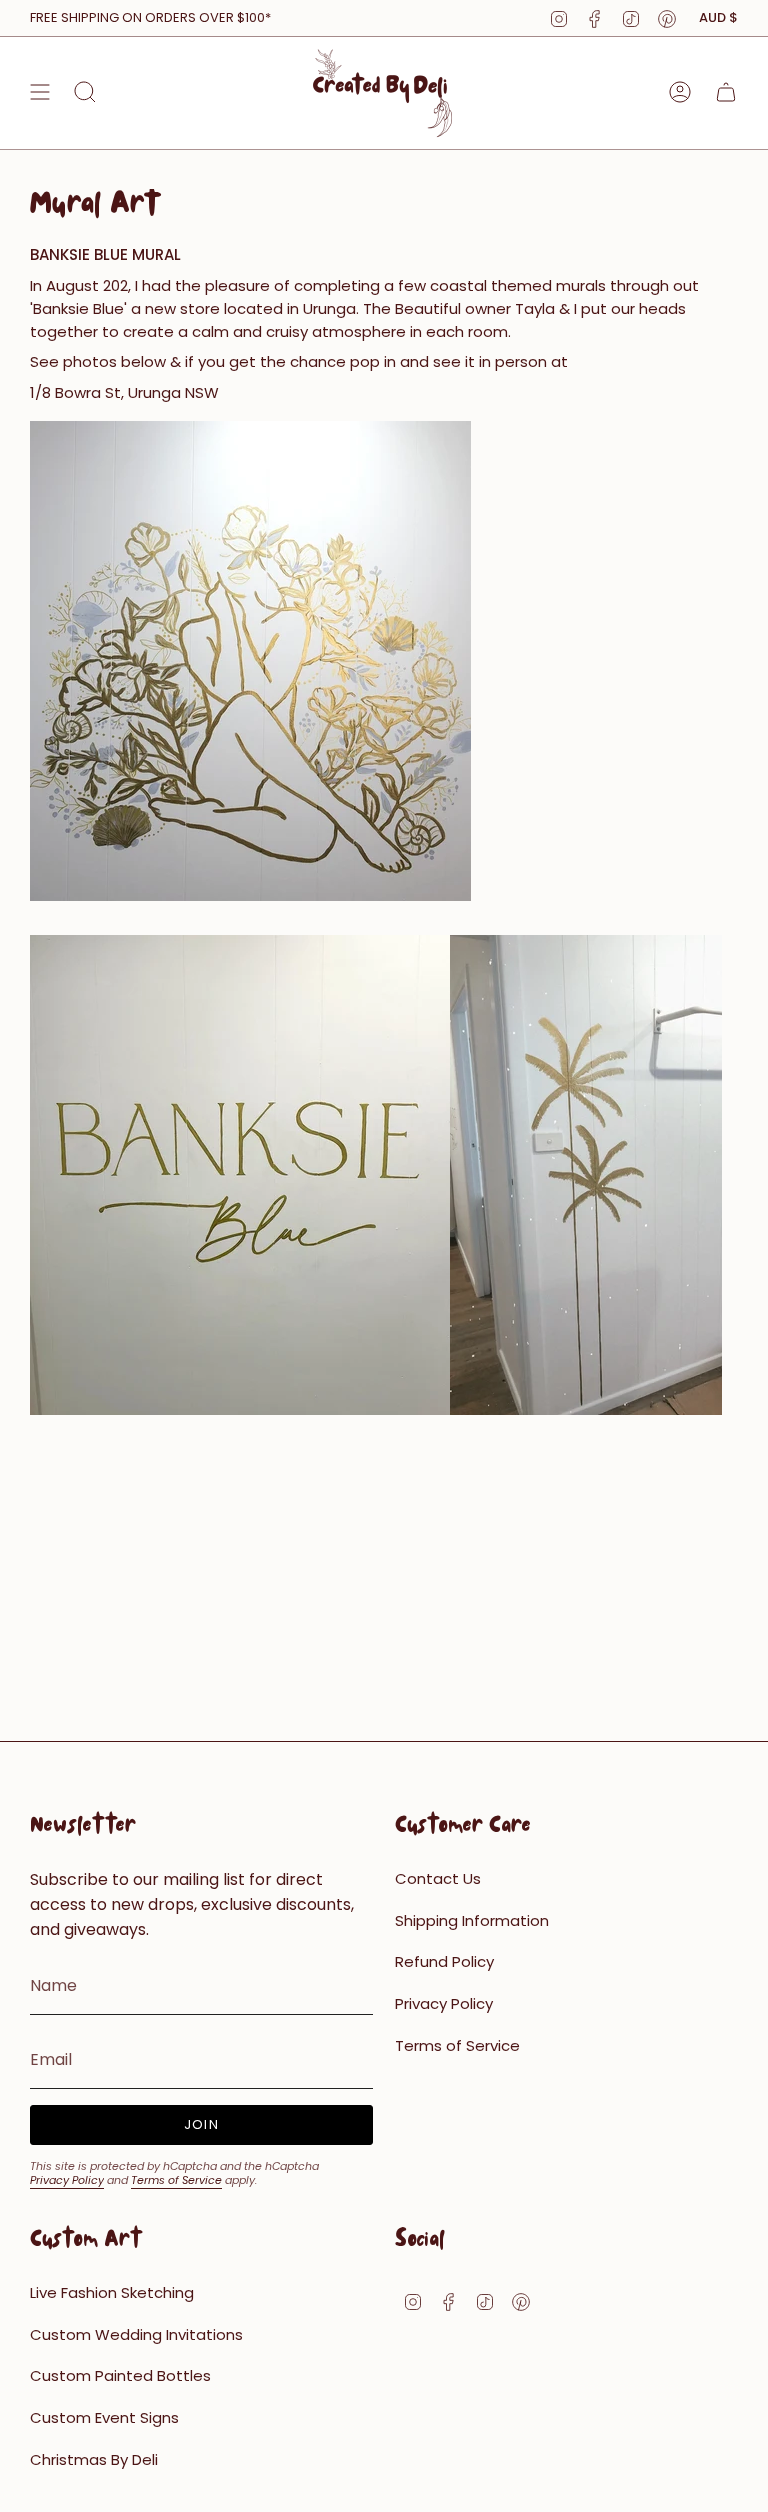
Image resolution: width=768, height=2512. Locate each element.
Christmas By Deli (94, 2459)
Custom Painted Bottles (120, 2375)
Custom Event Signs (104, 2417)
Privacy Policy (67, 2180)
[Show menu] (40, 92)
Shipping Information (472, 1920)
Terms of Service (176, 2180)
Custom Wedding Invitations (136, 2334)
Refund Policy (444, 1961)
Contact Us (438, 1878)
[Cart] (726, 92)
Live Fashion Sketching (112, 2292)
